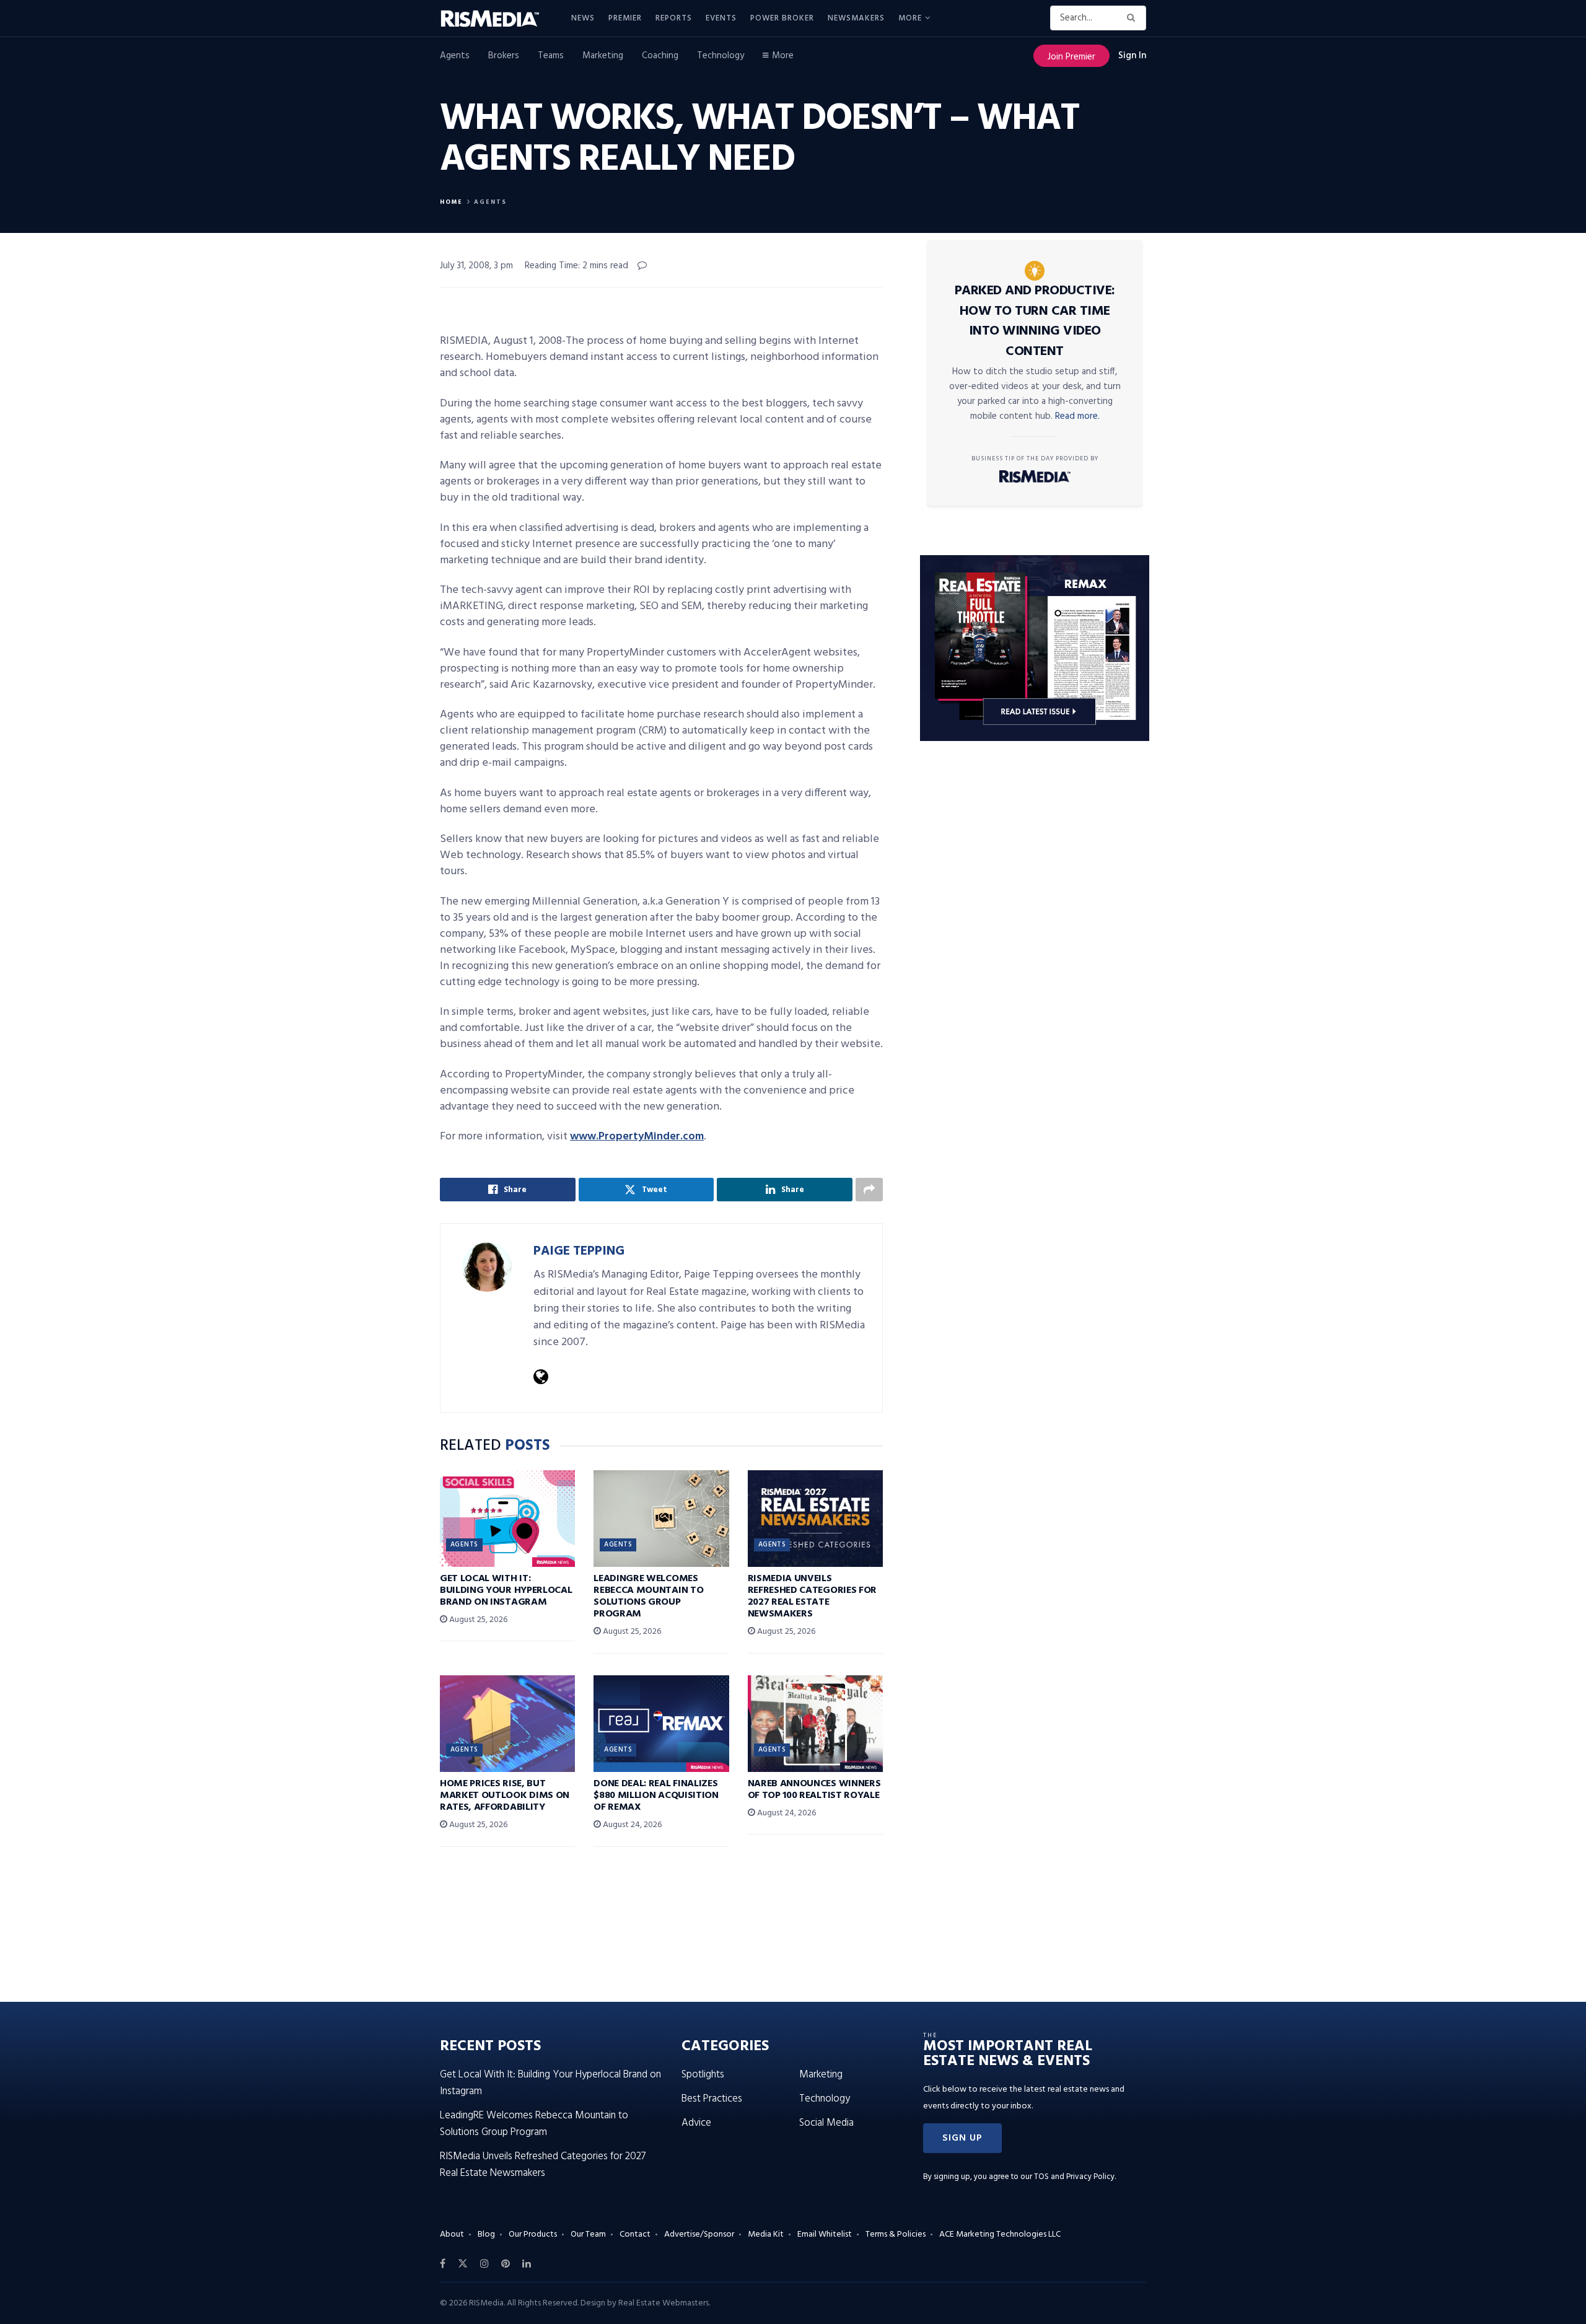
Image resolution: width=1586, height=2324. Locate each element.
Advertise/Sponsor (699, 2234)
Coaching (660, 56)
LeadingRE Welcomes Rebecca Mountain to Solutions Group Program (648, 1597)
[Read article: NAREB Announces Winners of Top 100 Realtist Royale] (815, 1724)
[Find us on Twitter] (463, 2264)
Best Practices (712, 2099)
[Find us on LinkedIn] (527, 2264)
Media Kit (766, 2234)
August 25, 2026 (477, 1620)
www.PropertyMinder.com (637, 1137)
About (452, 2234)
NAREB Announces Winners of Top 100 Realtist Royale (814, 1790)
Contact (635, 2234)
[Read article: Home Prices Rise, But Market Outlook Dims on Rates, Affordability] (507, 1724)
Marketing (603, 56)
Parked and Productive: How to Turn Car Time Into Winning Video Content (1035, 321)
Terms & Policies (896, 2234)
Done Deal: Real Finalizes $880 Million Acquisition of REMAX (656, 1796)
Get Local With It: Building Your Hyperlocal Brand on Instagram (506, 1590)
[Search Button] (1133, 18)
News (583, 18)
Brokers (504, 56)
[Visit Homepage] (497, 19)
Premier (625, 18)
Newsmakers (856, 18)
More (910, 18)
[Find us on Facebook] (443, 2264)
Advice (696, 2123)
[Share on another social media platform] (869, 1190)
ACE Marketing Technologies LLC (1000, 2234)
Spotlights (703, 2075)
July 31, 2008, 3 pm (476, 266)
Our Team (588, 2234)
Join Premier (1071, 57)
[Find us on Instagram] (484, 2264)
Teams (551, 56)
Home (451, 202)
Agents (455, 56)
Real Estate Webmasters (664, 2303)
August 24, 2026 (631, 1825)
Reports (674, 18)
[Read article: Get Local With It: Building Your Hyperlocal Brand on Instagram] (507, 1519)
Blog (486, 2234)
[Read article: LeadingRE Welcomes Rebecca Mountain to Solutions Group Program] (661, 1519)
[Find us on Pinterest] (506, 2264)
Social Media (826, 2123)
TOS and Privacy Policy (1074, 2177)
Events (721, 18)
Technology (721, 56)
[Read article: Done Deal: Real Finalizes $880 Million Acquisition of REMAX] (661, 1724)
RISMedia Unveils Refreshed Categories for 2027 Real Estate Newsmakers (812, 1597)
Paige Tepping (579, 1251)
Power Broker (782, 18)
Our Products (533, 2234)
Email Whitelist (825, 2234)
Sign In (1132, 56)
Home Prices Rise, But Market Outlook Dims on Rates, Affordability (505, 1796)
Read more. (1077, 416)
